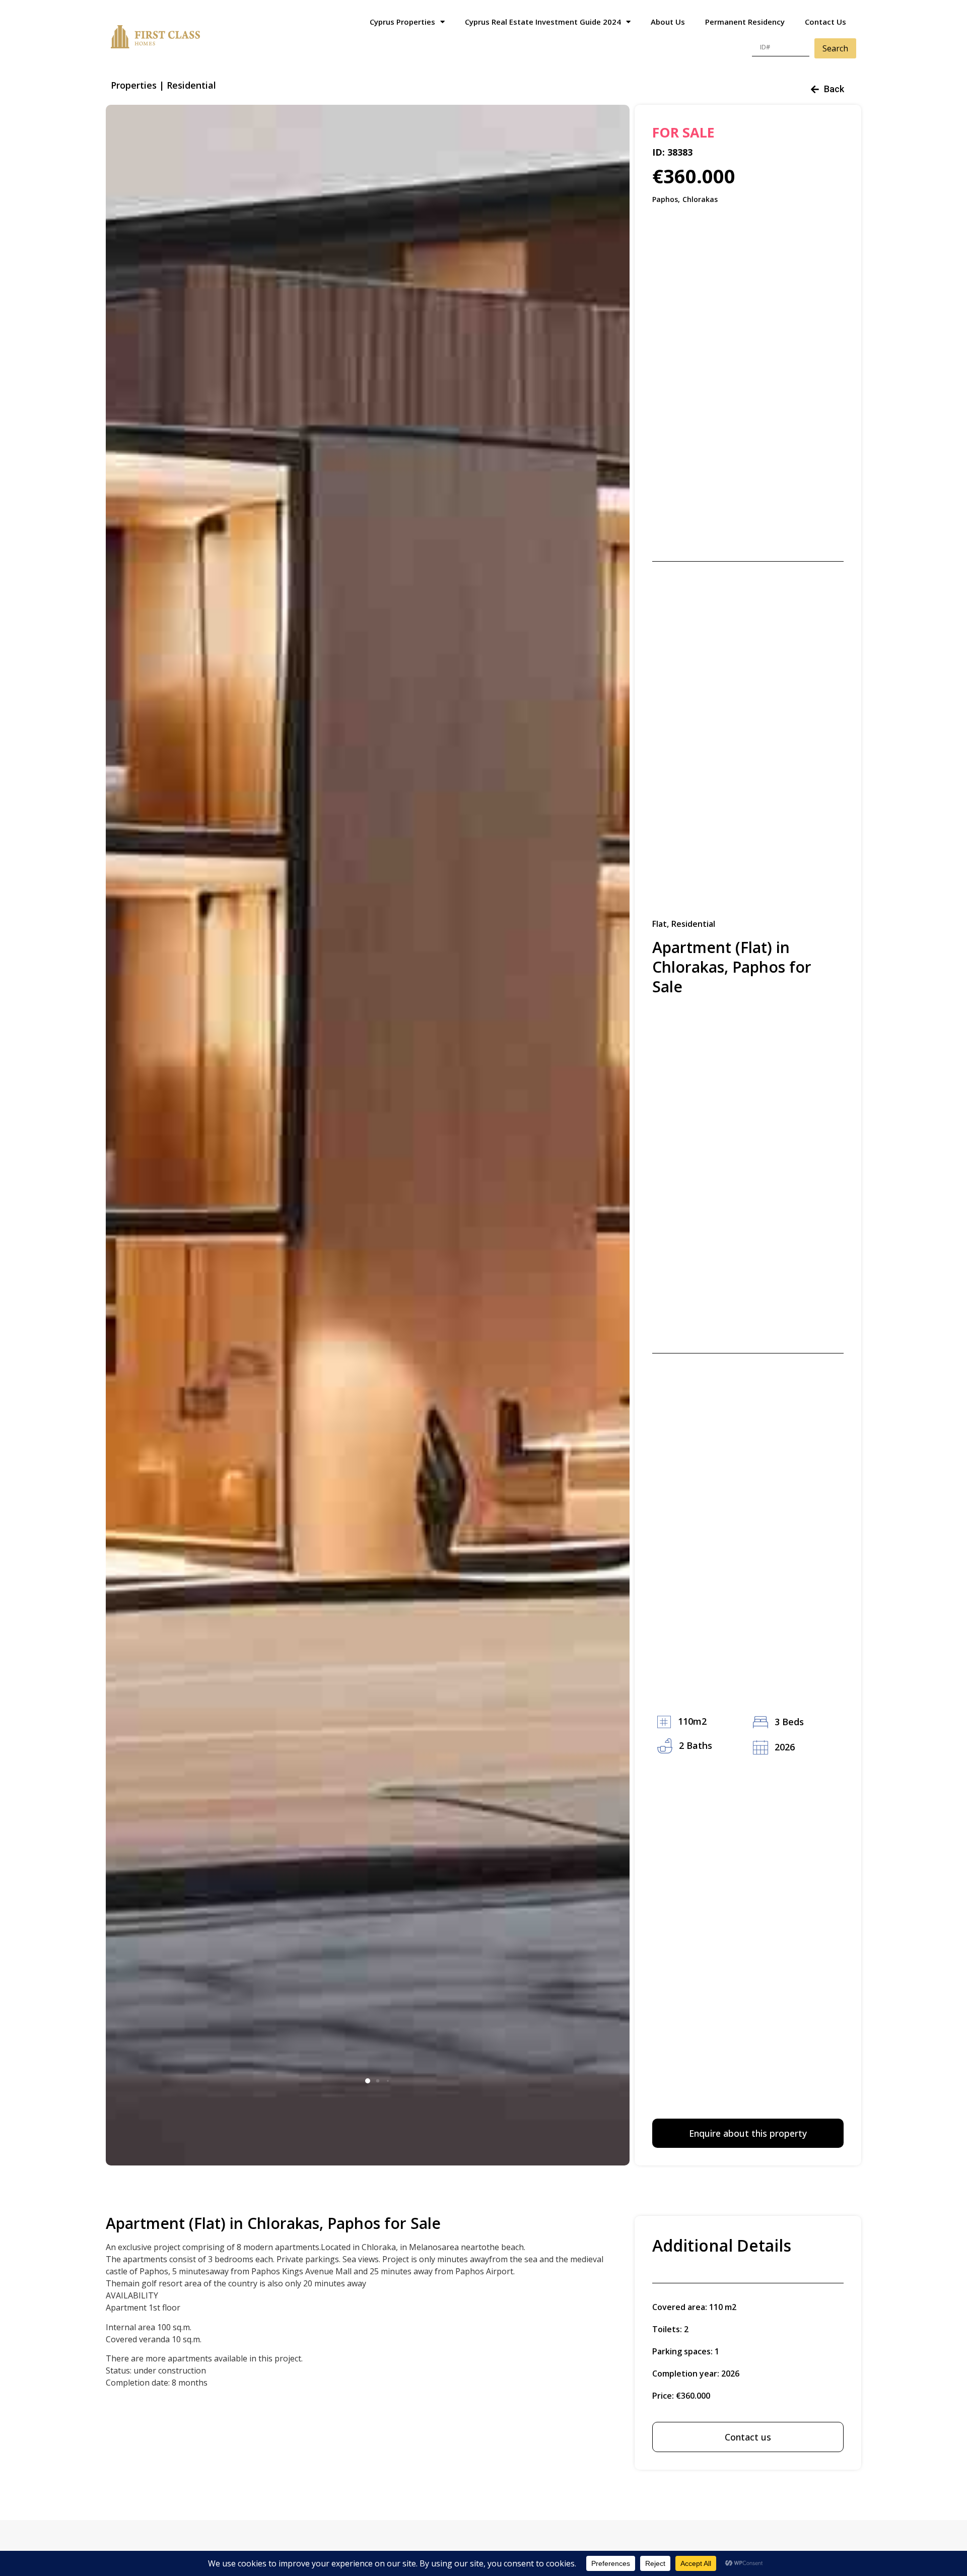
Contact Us (825, 22)
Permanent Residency (745, 22)
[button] (368, 2081)
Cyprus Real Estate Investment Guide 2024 (543, 22)
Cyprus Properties (402, 22)
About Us (668, 22)
